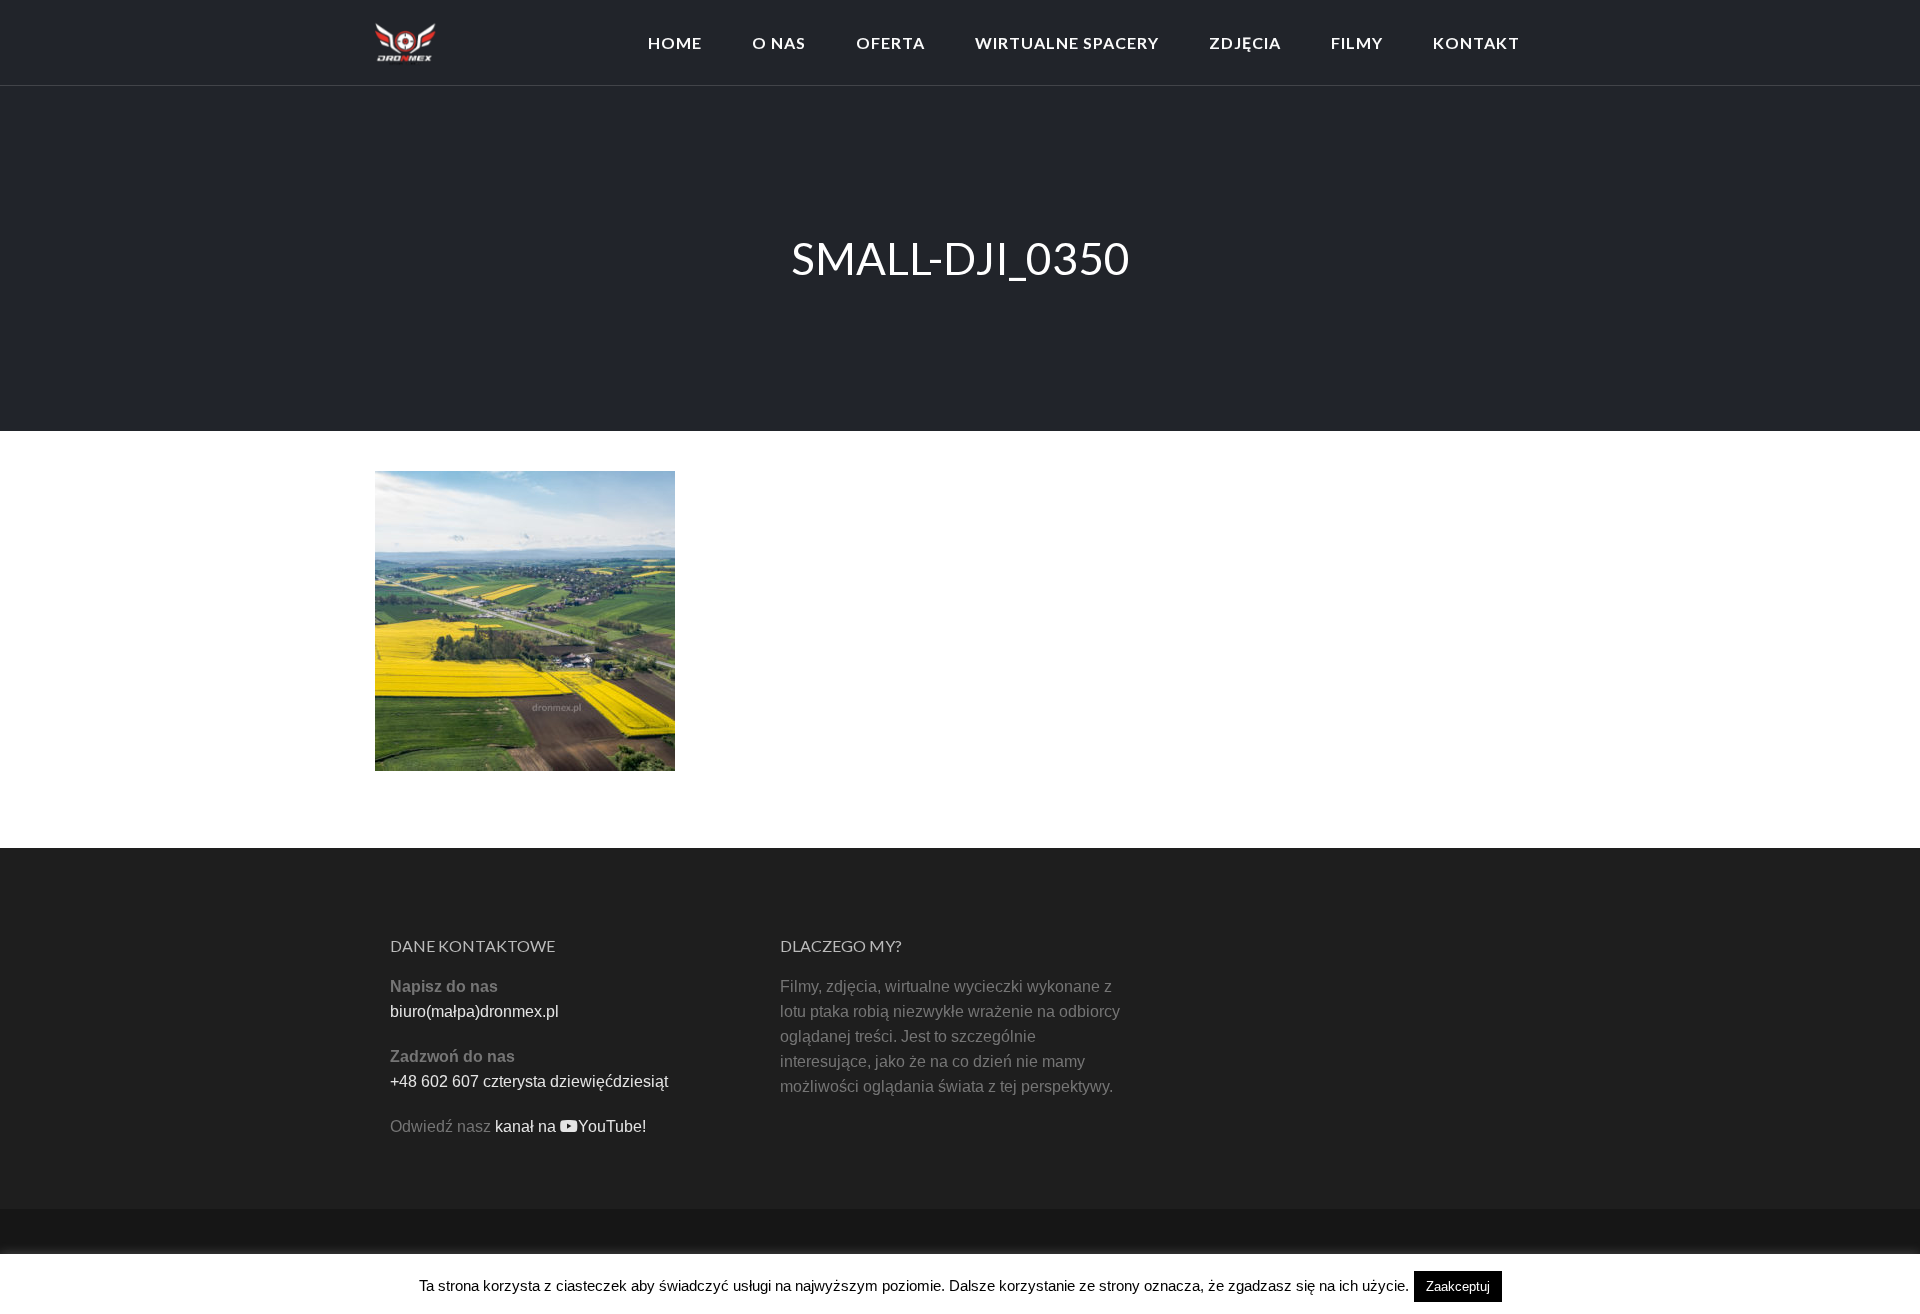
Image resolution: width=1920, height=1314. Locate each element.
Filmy (1357, 42)
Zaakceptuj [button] (1458, 1286)
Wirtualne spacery (1067, 42)
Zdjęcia (1245, 42)
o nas (779, 42)
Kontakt (1476, 42)
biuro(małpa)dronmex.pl (474, 1011)
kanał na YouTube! (570, 1126)
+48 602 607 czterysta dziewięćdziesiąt (529, 1081)
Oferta (890, 42)
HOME (675, 42)
